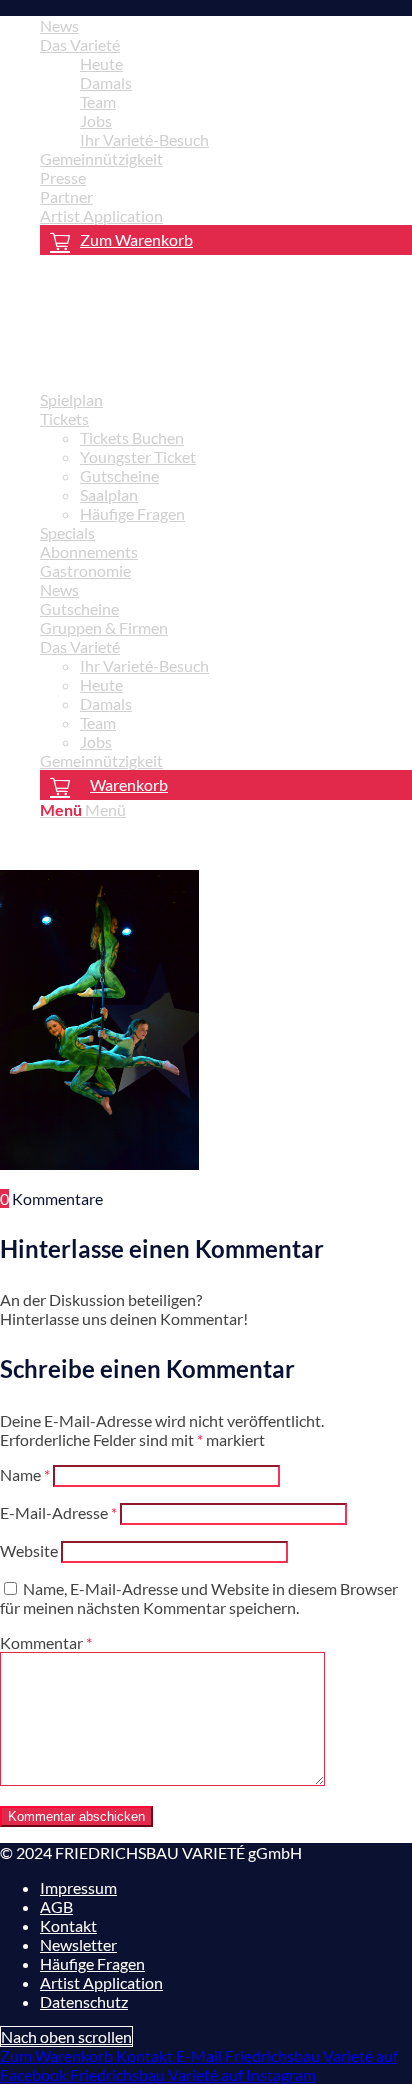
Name (25, 1474)
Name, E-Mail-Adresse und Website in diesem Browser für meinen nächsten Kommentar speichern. (199, 1598)
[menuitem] (226, 25)
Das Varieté (80, 44)
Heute (101, 63)
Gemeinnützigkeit (101, 158)
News (59, 25)
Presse (63, 177)
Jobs (96, 120)
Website (29, 1550)
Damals (106, 82)
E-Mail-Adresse (58, 1512)
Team (98, 101)
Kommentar (46, 1642)
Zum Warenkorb (136, 239)
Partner (66, 196)
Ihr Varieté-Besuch (144, 139)
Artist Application (101, 215)
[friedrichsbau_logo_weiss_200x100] (150, 364)
